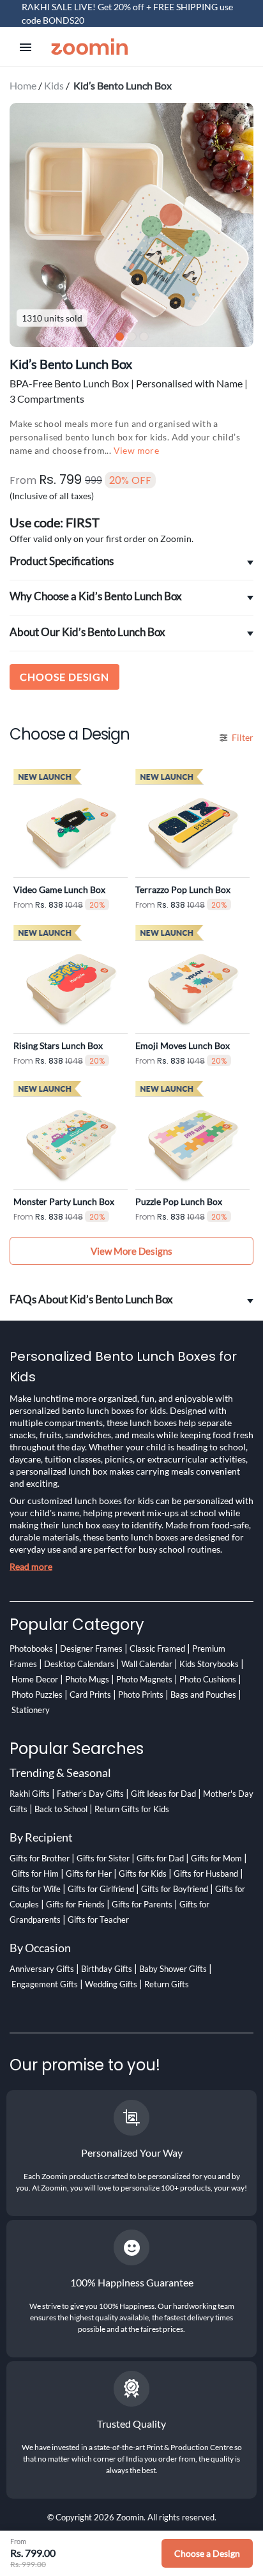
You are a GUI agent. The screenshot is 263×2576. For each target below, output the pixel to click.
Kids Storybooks (209, 1664)
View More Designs (131, 1251)
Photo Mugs (87, 1679)
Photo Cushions (208, 1679)
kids (54, 85)
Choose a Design (207, 2553)
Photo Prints (141, 1695)
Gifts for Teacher (98, 1920)
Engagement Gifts (45, 1984)
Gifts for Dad (160, 1858)
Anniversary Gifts (42, 1969)
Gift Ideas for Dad (163, 1794)
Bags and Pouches (203, 1695)
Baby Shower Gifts (173, 1969)
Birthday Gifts (107, 1969)
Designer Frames (91, 1649)
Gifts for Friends (75, 1904)
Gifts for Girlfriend (101, 1889)
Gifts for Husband (206, 1874)
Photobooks (31, 1649)
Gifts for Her (89, 1874)
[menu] (26, 47)
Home (23, 85)
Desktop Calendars (79, 1664)
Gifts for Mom (216, 1858)
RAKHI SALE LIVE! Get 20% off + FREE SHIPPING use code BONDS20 (127, 13)
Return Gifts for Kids (132, 1809)
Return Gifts (167, 1984)
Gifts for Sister (103, 1858)
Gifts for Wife (36, 1889)
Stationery (31, 1710)
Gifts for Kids (143, 1874)
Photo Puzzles (37, 1695)
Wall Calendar (147, 1664)
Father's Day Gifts (90, 1794)
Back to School (61, 1809)
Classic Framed (157, 1649)
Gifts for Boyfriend (175, 1889)
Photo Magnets (144, 1679)
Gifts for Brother (40, 1858)
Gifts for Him (35, 1874)
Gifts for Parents (142, 1904)
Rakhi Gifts (30, 1794)
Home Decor (35, 1679)
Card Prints (90, 1695)
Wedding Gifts (111, 1984)
